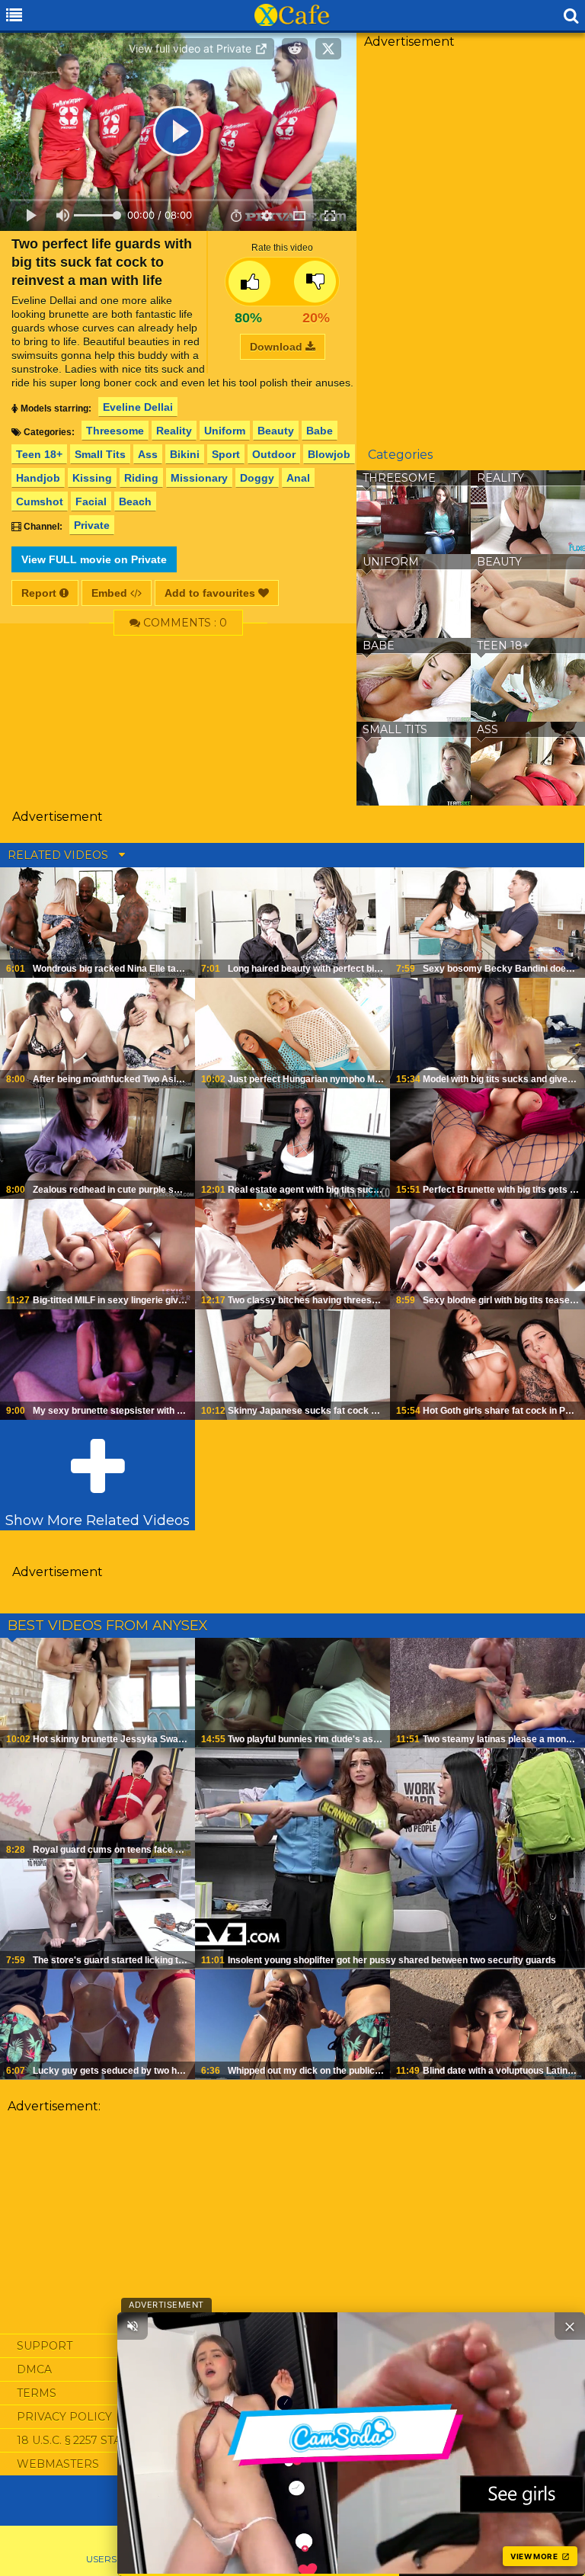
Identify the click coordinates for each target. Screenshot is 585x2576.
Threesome (115, 431)
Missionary (199, 478)
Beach (135, 501)
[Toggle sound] (133, 2326)
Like (249, 282)
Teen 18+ (39, 454)
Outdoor (274, 454)
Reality (174, 431)
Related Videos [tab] (59, 855)
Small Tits (100, 454)
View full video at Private (192, 48)
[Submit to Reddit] (295, 49)
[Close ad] (570, 2326)
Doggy (257, 478)
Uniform (225, 431)
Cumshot (40, 501)
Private (92, 525)
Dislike (315, 282)
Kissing (92, 478)
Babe (320, 431)
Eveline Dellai (138, 407)
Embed (111, 593)
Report (40, 593)
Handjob (38, 478)
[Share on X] (328, 49)
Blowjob (329, 454)
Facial (91, 501)
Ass (148, 454)
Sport (226, 454)
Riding (141, 478)
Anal (298, 478)
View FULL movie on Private (94, 559)
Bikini (185, 454)
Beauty (276, 431)
